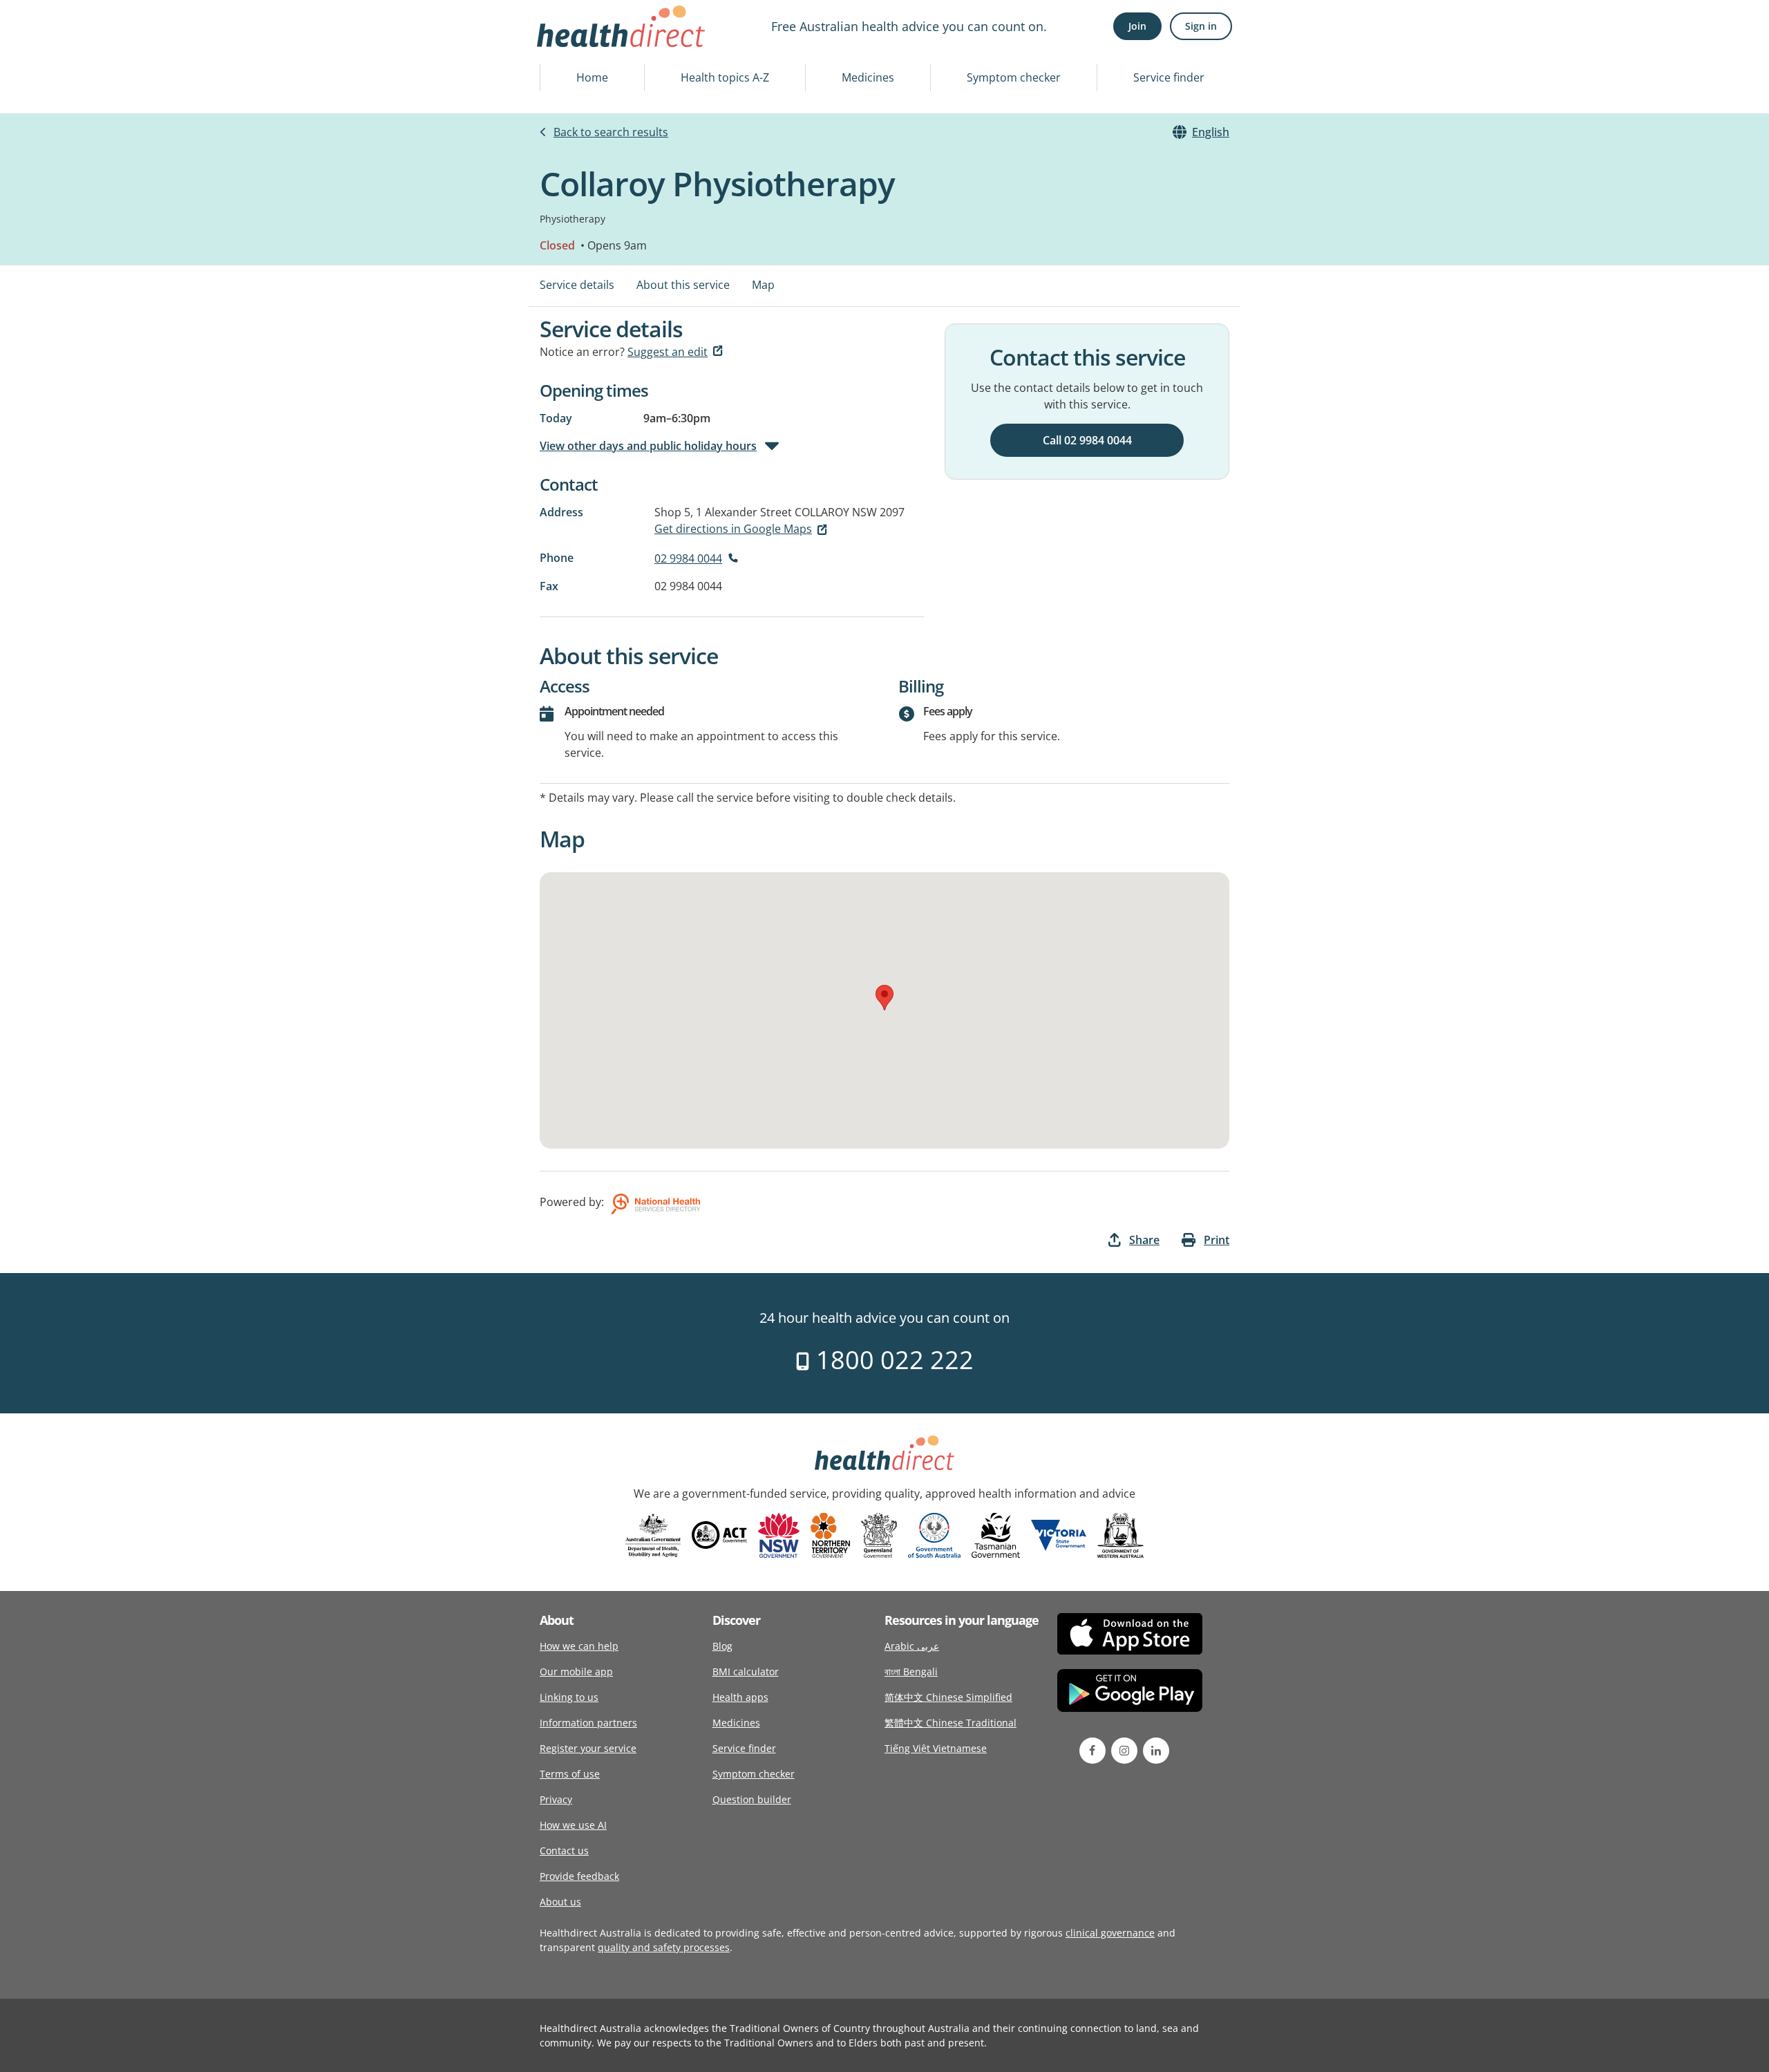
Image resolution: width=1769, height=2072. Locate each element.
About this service (683, 285)
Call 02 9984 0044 (1087, 440)
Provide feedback (579, 1876)
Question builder (752, 1799)
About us (560, 1902)
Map (763, 285)
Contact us (564, 1850)
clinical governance (1110, 1933)
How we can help (579, 1646)
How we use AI (573, 1825)
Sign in (1201, 26)
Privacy (556, 1799)
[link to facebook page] (1092, 1751)
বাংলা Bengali (911, 1671)
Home (592, 77)
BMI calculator (746, 1671)
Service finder (1169, 77)
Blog (722, 1646)
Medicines (868, 77)
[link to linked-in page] (1156, 1751)
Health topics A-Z (725, 77)
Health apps (740, 1697)
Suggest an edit (668, 352)
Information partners (588, 1723)
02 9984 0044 (688, 558)
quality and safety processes (664, 1947)
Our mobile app (576, 1671)
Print (1217, 1240)
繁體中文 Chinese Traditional (950, 1723)
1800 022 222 (892, 1360)
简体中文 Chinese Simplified (948, 1697)
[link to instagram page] (1124, 1751)
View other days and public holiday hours (648, 446)
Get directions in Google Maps (733, 529)
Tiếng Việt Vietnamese (936, 1748)
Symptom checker (1014, 77)
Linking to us (569, 1697)
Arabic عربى (912, 1646)
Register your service (588, 1748)
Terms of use (570, 1774)
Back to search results (611, 132)
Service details (577, 285)
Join (1137, 26)
